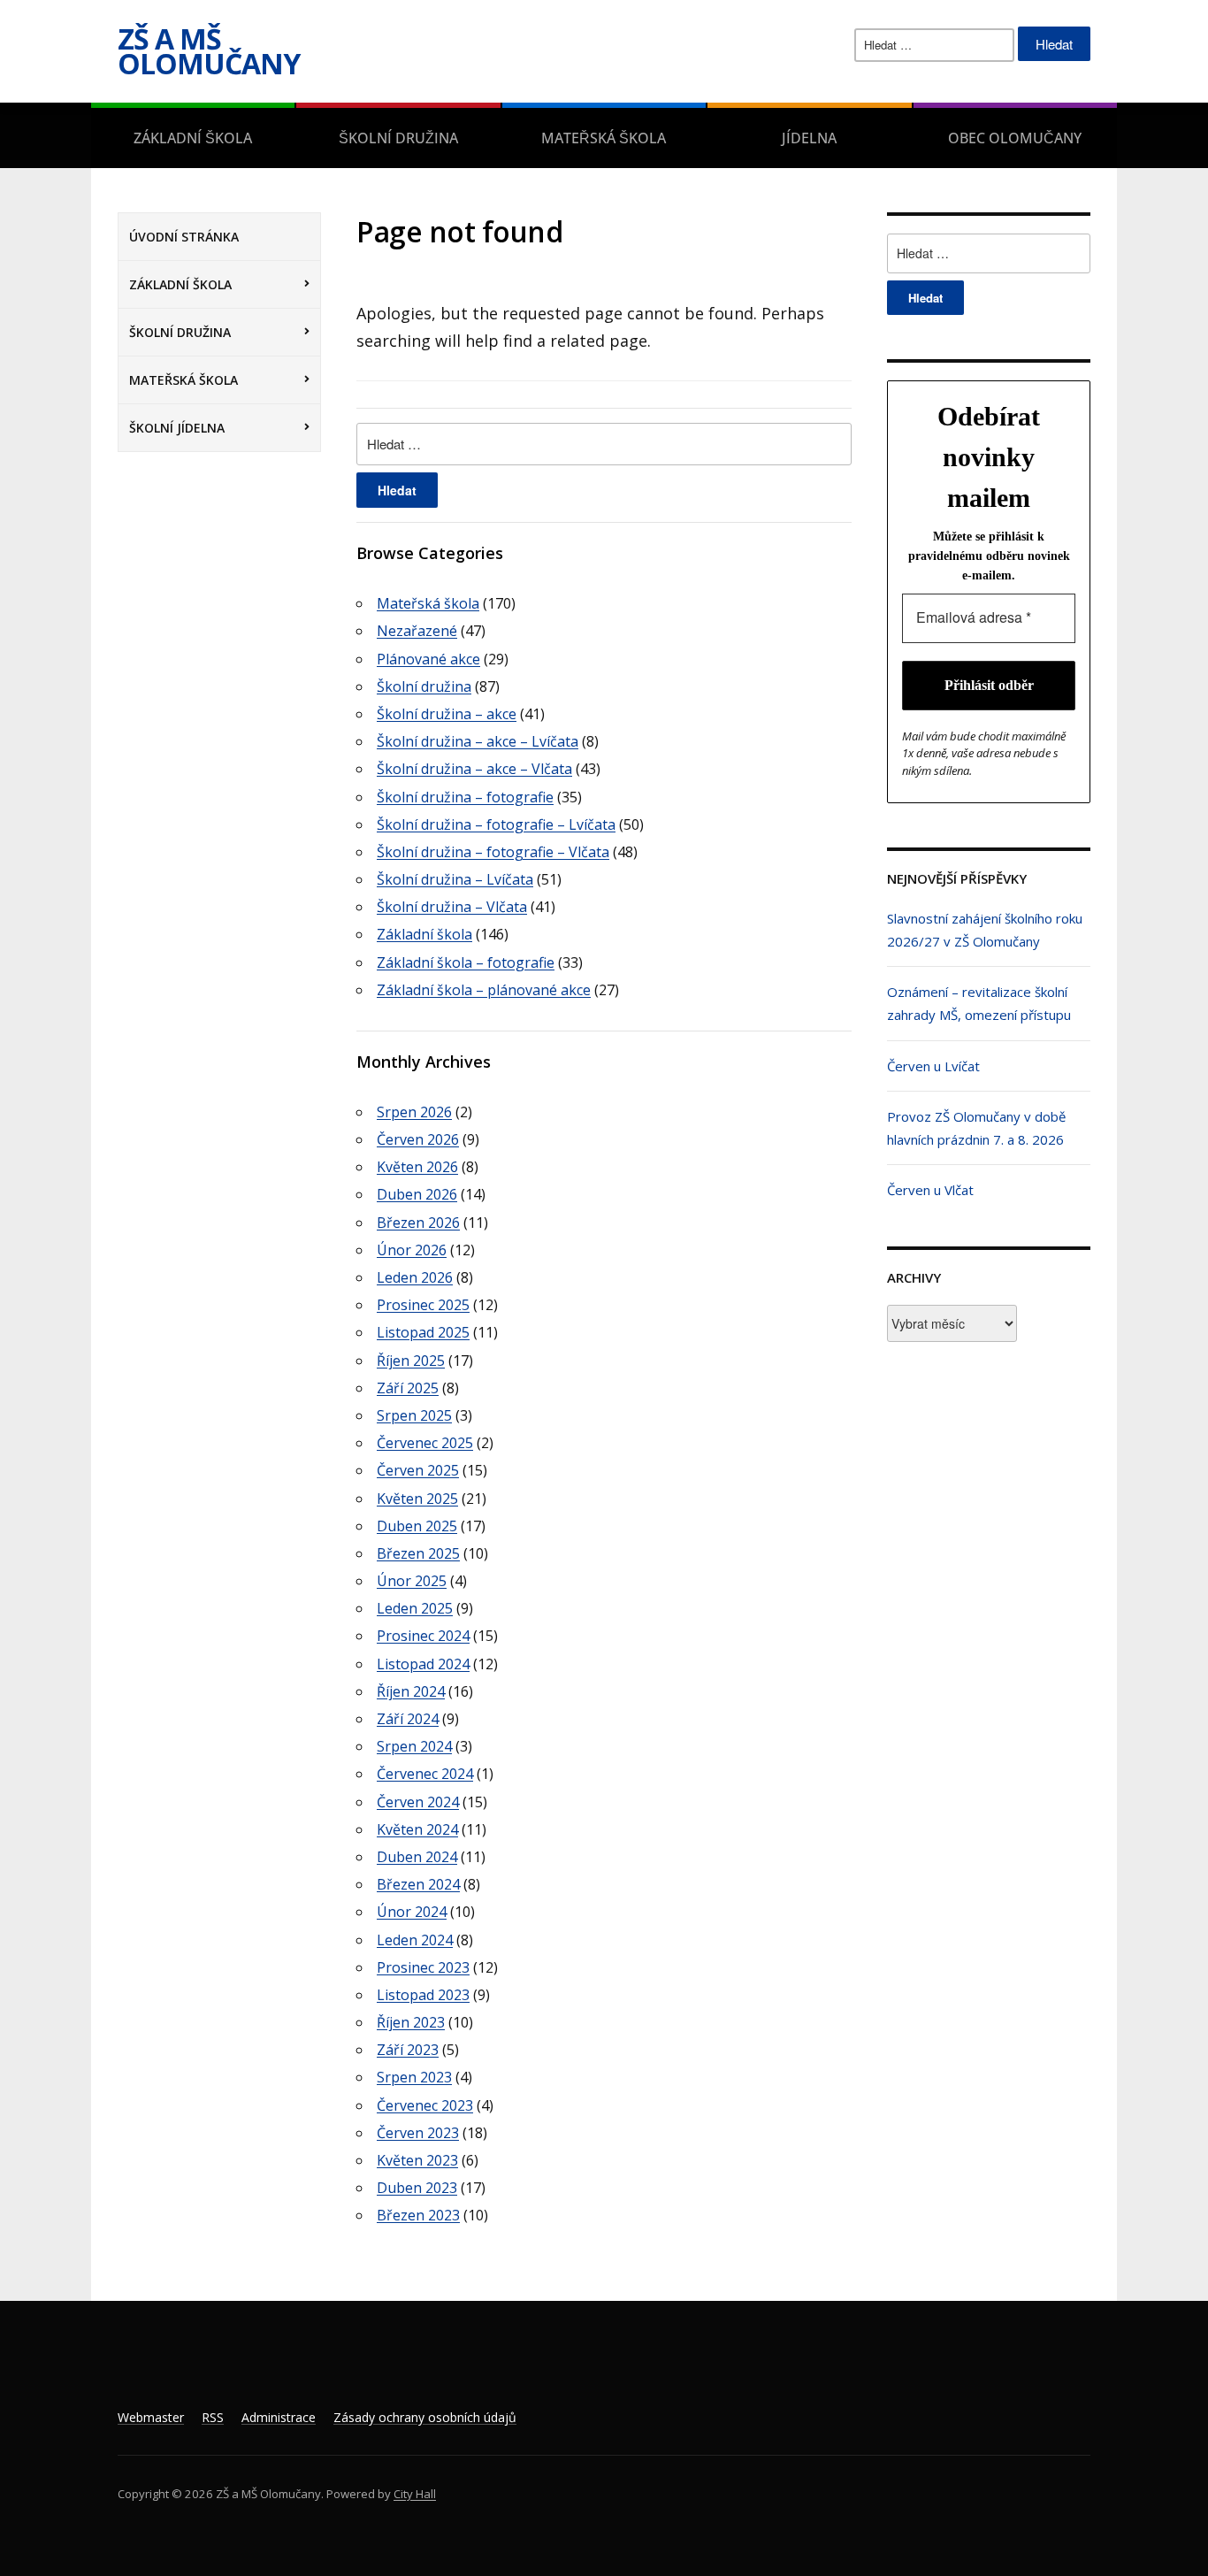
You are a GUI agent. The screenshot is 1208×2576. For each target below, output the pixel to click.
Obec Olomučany (1015, 138)
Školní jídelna (177, 428)
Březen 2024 (418, 1884)
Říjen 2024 (411, 1691)
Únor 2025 (412, 1581)
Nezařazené (417, 631)
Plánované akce (428, 659)
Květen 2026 (417, 1167)
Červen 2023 (418, 2133)
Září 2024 (408, 1719)
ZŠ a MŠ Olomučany (209, 51)
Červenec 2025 (425, 1443)
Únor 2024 (412, 1912)
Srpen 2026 (414, 1112)
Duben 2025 (417, 1526)
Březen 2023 (418, 2215)
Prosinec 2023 (423, 1967)
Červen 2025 (418, 1470)
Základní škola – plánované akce (484, 990)
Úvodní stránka (184, 237)
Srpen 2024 (414, 1746)
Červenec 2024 (425, 1774)
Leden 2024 (415, 1940)
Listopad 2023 (423, 1995)
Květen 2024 (417, 1829)
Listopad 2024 (423, 1664)
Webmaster (151, 2417)
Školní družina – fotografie (465, 797)
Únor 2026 (412, 1250)
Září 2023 (408, 2050)
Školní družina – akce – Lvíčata (478, 741)
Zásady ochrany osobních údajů (425, 2417)
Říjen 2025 (411, 1361)
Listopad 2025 (423, 1332)
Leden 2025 (415, 1608)
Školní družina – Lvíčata (455, 879)
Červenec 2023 (425, 2105)
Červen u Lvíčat (933, 1066)
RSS (213, 2417)
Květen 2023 (417, 2160)
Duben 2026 (417, 1194)
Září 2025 (408, 1388)
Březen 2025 (418, 1553)
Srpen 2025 (414, 1415)
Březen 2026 (418, 1223)
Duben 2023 (417, 2188)
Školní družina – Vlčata (452, 907)
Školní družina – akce (447, 714)
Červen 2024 (418, 1802)
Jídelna (809, 138)
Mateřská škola (604, 138)
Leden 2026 (415, 1277)
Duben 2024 (417, 1857)
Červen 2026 (418, 1139)
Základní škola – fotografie (466, 962)
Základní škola (193, 138)
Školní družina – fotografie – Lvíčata (496, 824)
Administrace (279, 2417)
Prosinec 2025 (423, 1305)
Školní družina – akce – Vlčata (474, 769)
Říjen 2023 (411, 2022)
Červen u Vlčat (930, 1190)
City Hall (415, 2494)
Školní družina (398, 138)
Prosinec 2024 (423, 1636)
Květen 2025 (417, 1499)
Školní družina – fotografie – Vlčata (493, 852)
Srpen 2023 (414, 2077)
